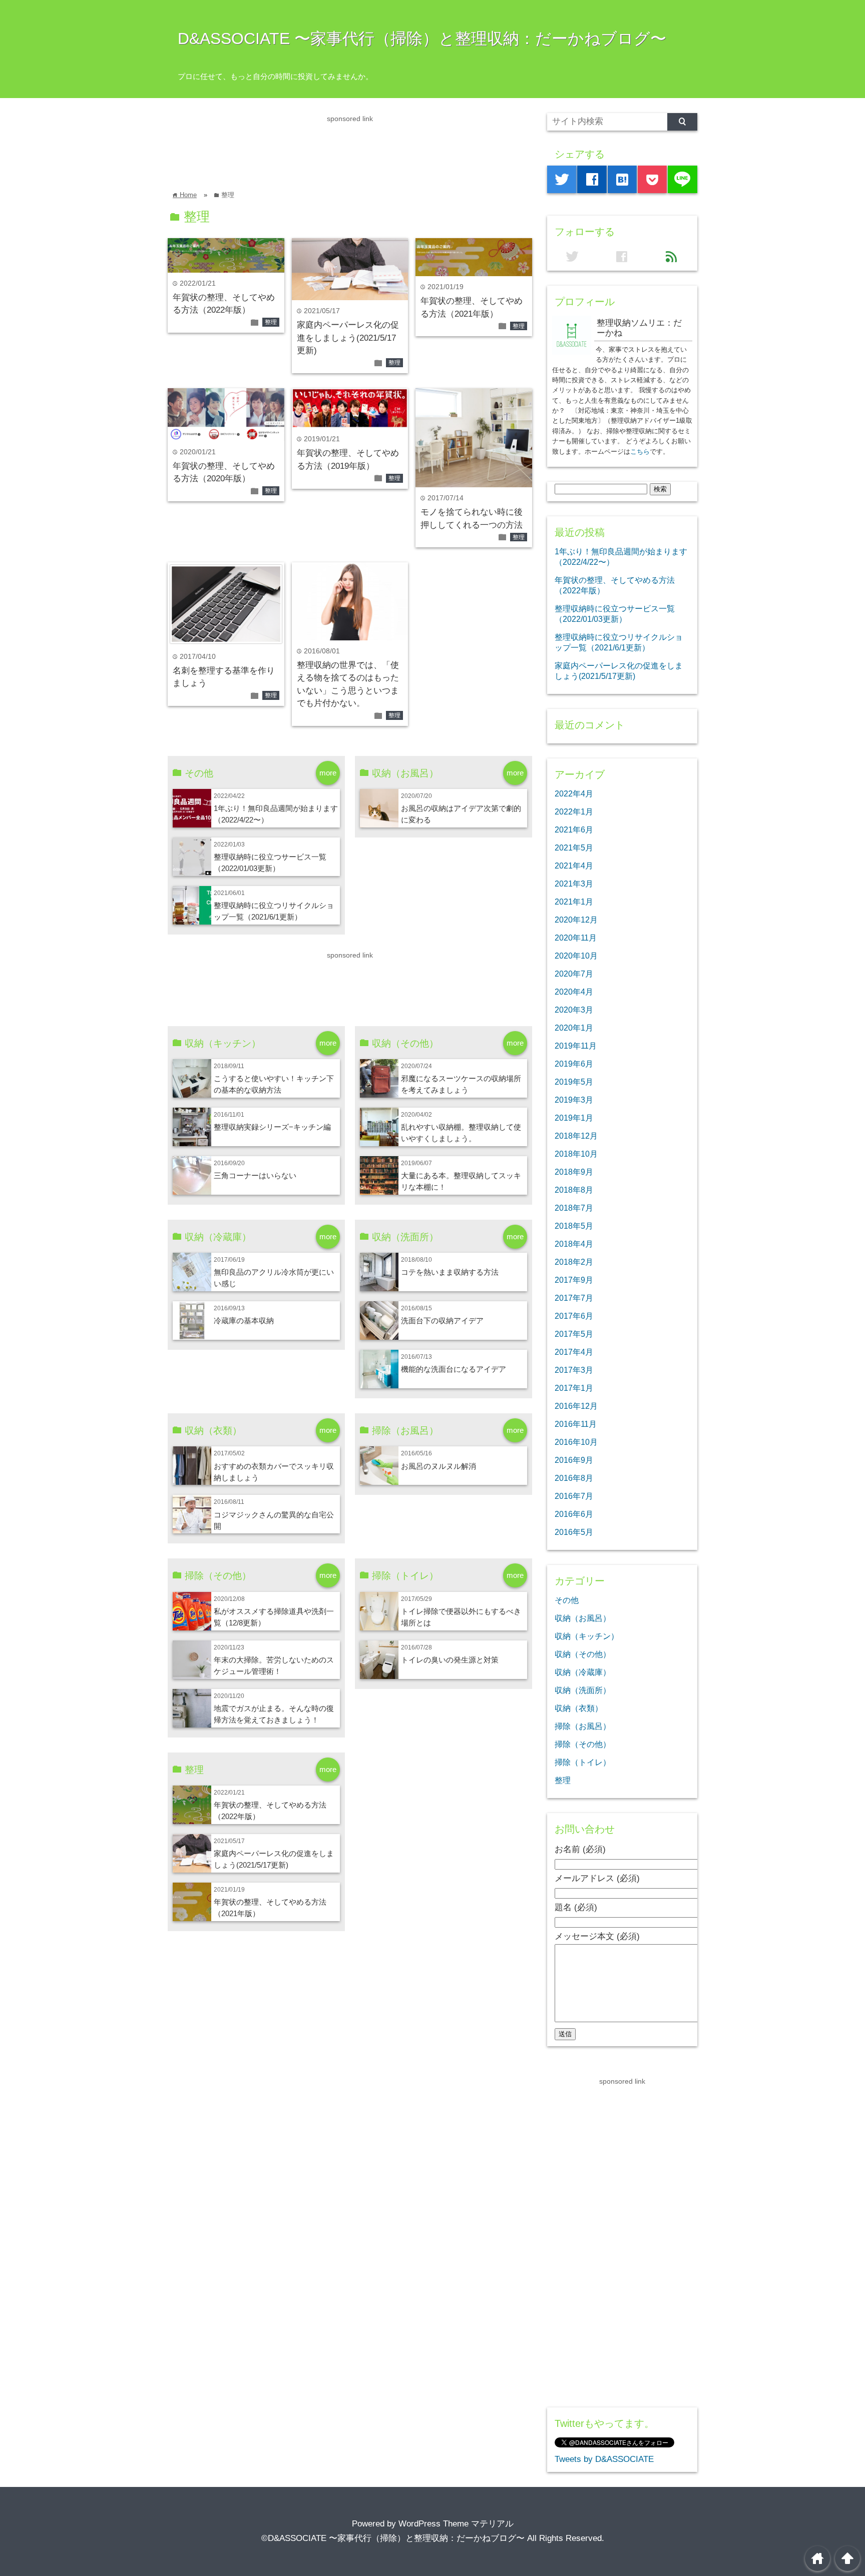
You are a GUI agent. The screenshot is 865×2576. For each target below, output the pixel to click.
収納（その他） (583, 1654)
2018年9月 (574, 1172)
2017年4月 (574, 1352)
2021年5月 (574, 847)
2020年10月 (576, 956)
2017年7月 (574, 1298)
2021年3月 (574, 884)
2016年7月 (574, 1496)
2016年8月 (574, 1478)
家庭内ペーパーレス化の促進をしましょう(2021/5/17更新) (348, 338)
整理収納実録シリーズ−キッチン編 (272, 1127)
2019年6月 (574, 1064)
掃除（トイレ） (583, 1762)
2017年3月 (574, 1370)
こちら (640, 452)
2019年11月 (576, 1046)
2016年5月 (574, 1532)
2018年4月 (574, 1244)
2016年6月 (574, 1514)
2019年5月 (574, 1082)
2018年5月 (574, 1226)
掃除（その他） (583, 1744)
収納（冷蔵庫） (583, 1672)
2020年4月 (574, 992)
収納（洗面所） (583, 1690)
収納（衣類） (579, 1708)
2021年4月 (574, 866)
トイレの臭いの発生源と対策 (450, 1660)
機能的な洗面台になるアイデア (454, 1369)
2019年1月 (574, 1118)
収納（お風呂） (583, 1618)
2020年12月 (576, 920)
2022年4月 (574, 793)
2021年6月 (574, 829)
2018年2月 (574, 1262)
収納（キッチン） (587, 1636)
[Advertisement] (350, 147)
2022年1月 (574, 811)
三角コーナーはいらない (255, 1175)
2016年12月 (576, 1406)
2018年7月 (574, 1208)
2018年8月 (574, 1190)
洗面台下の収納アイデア (442, 1321)
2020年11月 (576, 938)
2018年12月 (576, 1136)
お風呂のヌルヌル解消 (439, 1466)
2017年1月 (574, 1388)
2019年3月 (574, 1100)
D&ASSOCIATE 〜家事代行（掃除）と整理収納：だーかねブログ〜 (422, 39)
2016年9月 (574, 1460)
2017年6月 (574, 1316)
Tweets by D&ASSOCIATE (604, 2459)
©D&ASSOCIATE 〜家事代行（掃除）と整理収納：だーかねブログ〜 (393, 2538)
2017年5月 (574, 1334)
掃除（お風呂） (583, 1726)
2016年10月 (576, 1442)
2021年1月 (574, 902)
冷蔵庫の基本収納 (244, 1321)
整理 (271, 322)
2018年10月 (576, 1154)
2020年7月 (574, 974)
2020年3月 (574, 1010)
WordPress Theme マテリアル (456, 2524)
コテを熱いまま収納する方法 (450, 1272)
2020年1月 (574, 1028)
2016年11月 (576, 1424)
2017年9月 (574, 1280)
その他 (567, 1600)
